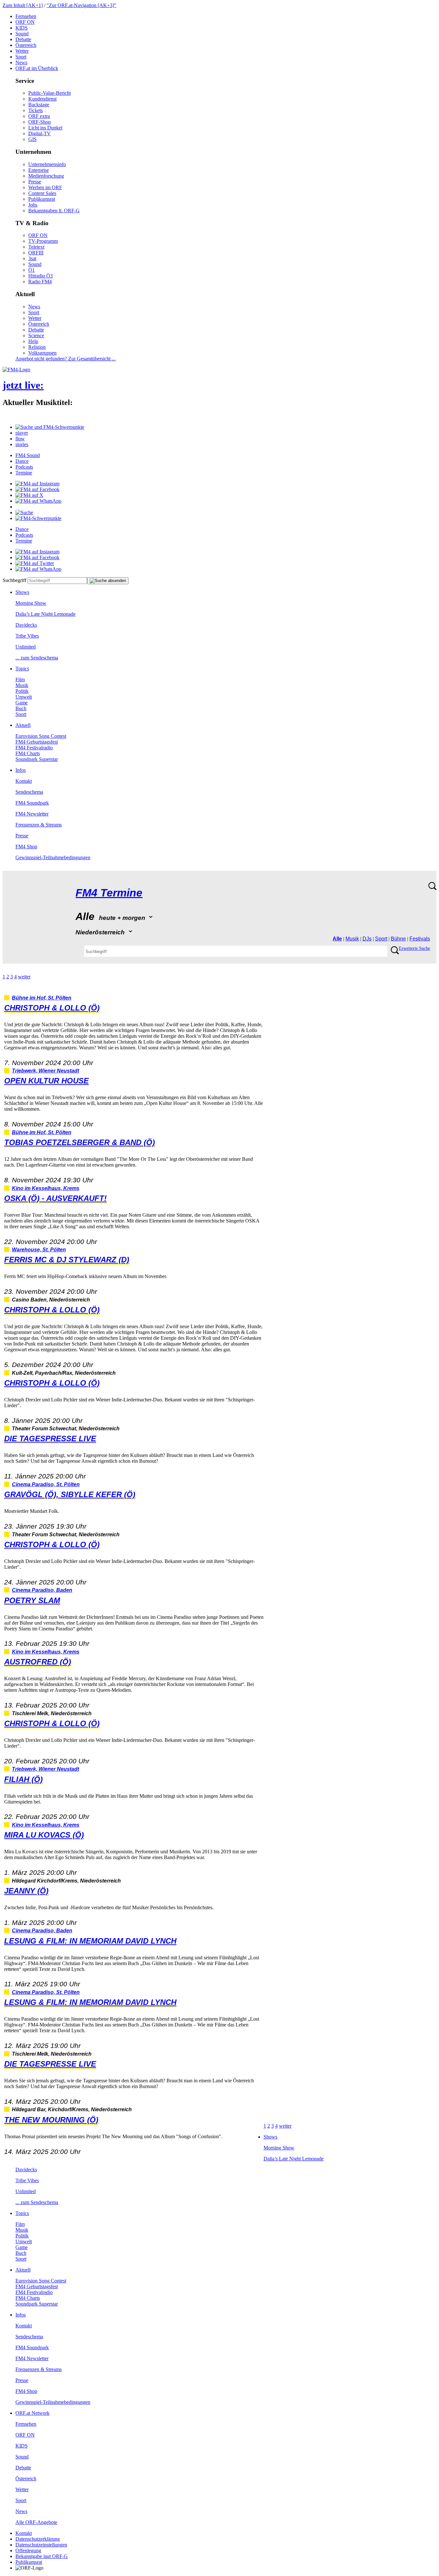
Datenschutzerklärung (38, 2539)
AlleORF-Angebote (36, 2522)
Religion (37, 347)
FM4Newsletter (32, 814)
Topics (22, 669)
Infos (21, 770)
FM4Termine (109, 893)
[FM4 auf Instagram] (37, 484)
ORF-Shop (40, 122)
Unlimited (26, 647)
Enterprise (39, 170)
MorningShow (31, 603)
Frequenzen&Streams (39, 825)
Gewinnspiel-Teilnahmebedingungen (53, 857)
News (21, 62)
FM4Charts (28, 753)
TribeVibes (27, 636)
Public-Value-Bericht (49, 93)
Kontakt (24, 781)
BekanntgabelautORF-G (42, 2556)
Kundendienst (42, 99)
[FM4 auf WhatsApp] (38, 501)
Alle (337, 939)
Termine (24, 473)
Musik (22, 685)
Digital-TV (40, 133)
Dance (22, 461)
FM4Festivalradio (34, 748)
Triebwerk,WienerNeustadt (45, 1071)
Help (33, 341)
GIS (32, 139)
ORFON (25, 22)
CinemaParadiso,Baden (42, 1590)
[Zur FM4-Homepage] (16, 370)
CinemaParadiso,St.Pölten (46, 1484)
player (22, 433)
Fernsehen (26, 16)
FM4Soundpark (32, 803)
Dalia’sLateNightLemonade (45, 614)
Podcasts (24, 467)
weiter (24, 977)
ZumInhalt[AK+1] (23, 5)
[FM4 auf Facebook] (37, 489)
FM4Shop (26, 847)
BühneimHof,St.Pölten (42, 998)
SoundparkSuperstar (37, 759)
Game (22, 703)
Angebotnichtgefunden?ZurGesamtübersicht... (66, 359)
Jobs (33, 205)
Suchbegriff (14, 580)
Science (36, 335)
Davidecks (26, 625)
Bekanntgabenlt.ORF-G (54, 211)
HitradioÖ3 (40, 276)
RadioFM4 (40, 282)
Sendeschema (29, 792)
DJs (367, 939)
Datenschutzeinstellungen (41, 2545)
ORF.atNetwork (32, 2413)
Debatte (23, 39)
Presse (35, 182)
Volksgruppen (42, 353)
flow (20, 439)
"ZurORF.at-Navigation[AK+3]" (81, 5)
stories (22, 444)
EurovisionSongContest (41, 736)
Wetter (22, 51)
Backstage (39, 105)
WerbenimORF (45, 187)
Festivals (420, 939)
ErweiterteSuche (414, 948)
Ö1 (31, 270)
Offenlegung (28, 2550)
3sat (32, 258)
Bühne (398, 939)
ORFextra (39, 116)
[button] (50, 427)
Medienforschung (46, 176)
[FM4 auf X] (29, 495)
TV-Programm (43, 241)
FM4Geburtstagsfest (37, 742)
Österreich (26, 45)
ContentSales (42, 193)
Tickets (36, 110)
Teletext (36, 247)
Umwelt (24, 697)
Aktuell (23, 725)
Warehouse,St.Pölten (39, 1250)
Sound (22, 34)
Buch (21, 708)
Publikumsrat (42, 199)
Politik (22, 691)
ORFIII (36, 253)
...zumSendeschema (37, 658)
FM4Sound (28, 455)
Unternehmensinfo (47, 164)
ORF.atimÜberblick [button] (37, 68)
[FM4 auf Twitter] (35, 563)
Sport (21, 57)
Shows (22, 592)
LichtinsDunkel (45, 128)
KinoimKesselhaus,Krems (46, 1188)
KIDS (22, 28)
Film (20, 679)
